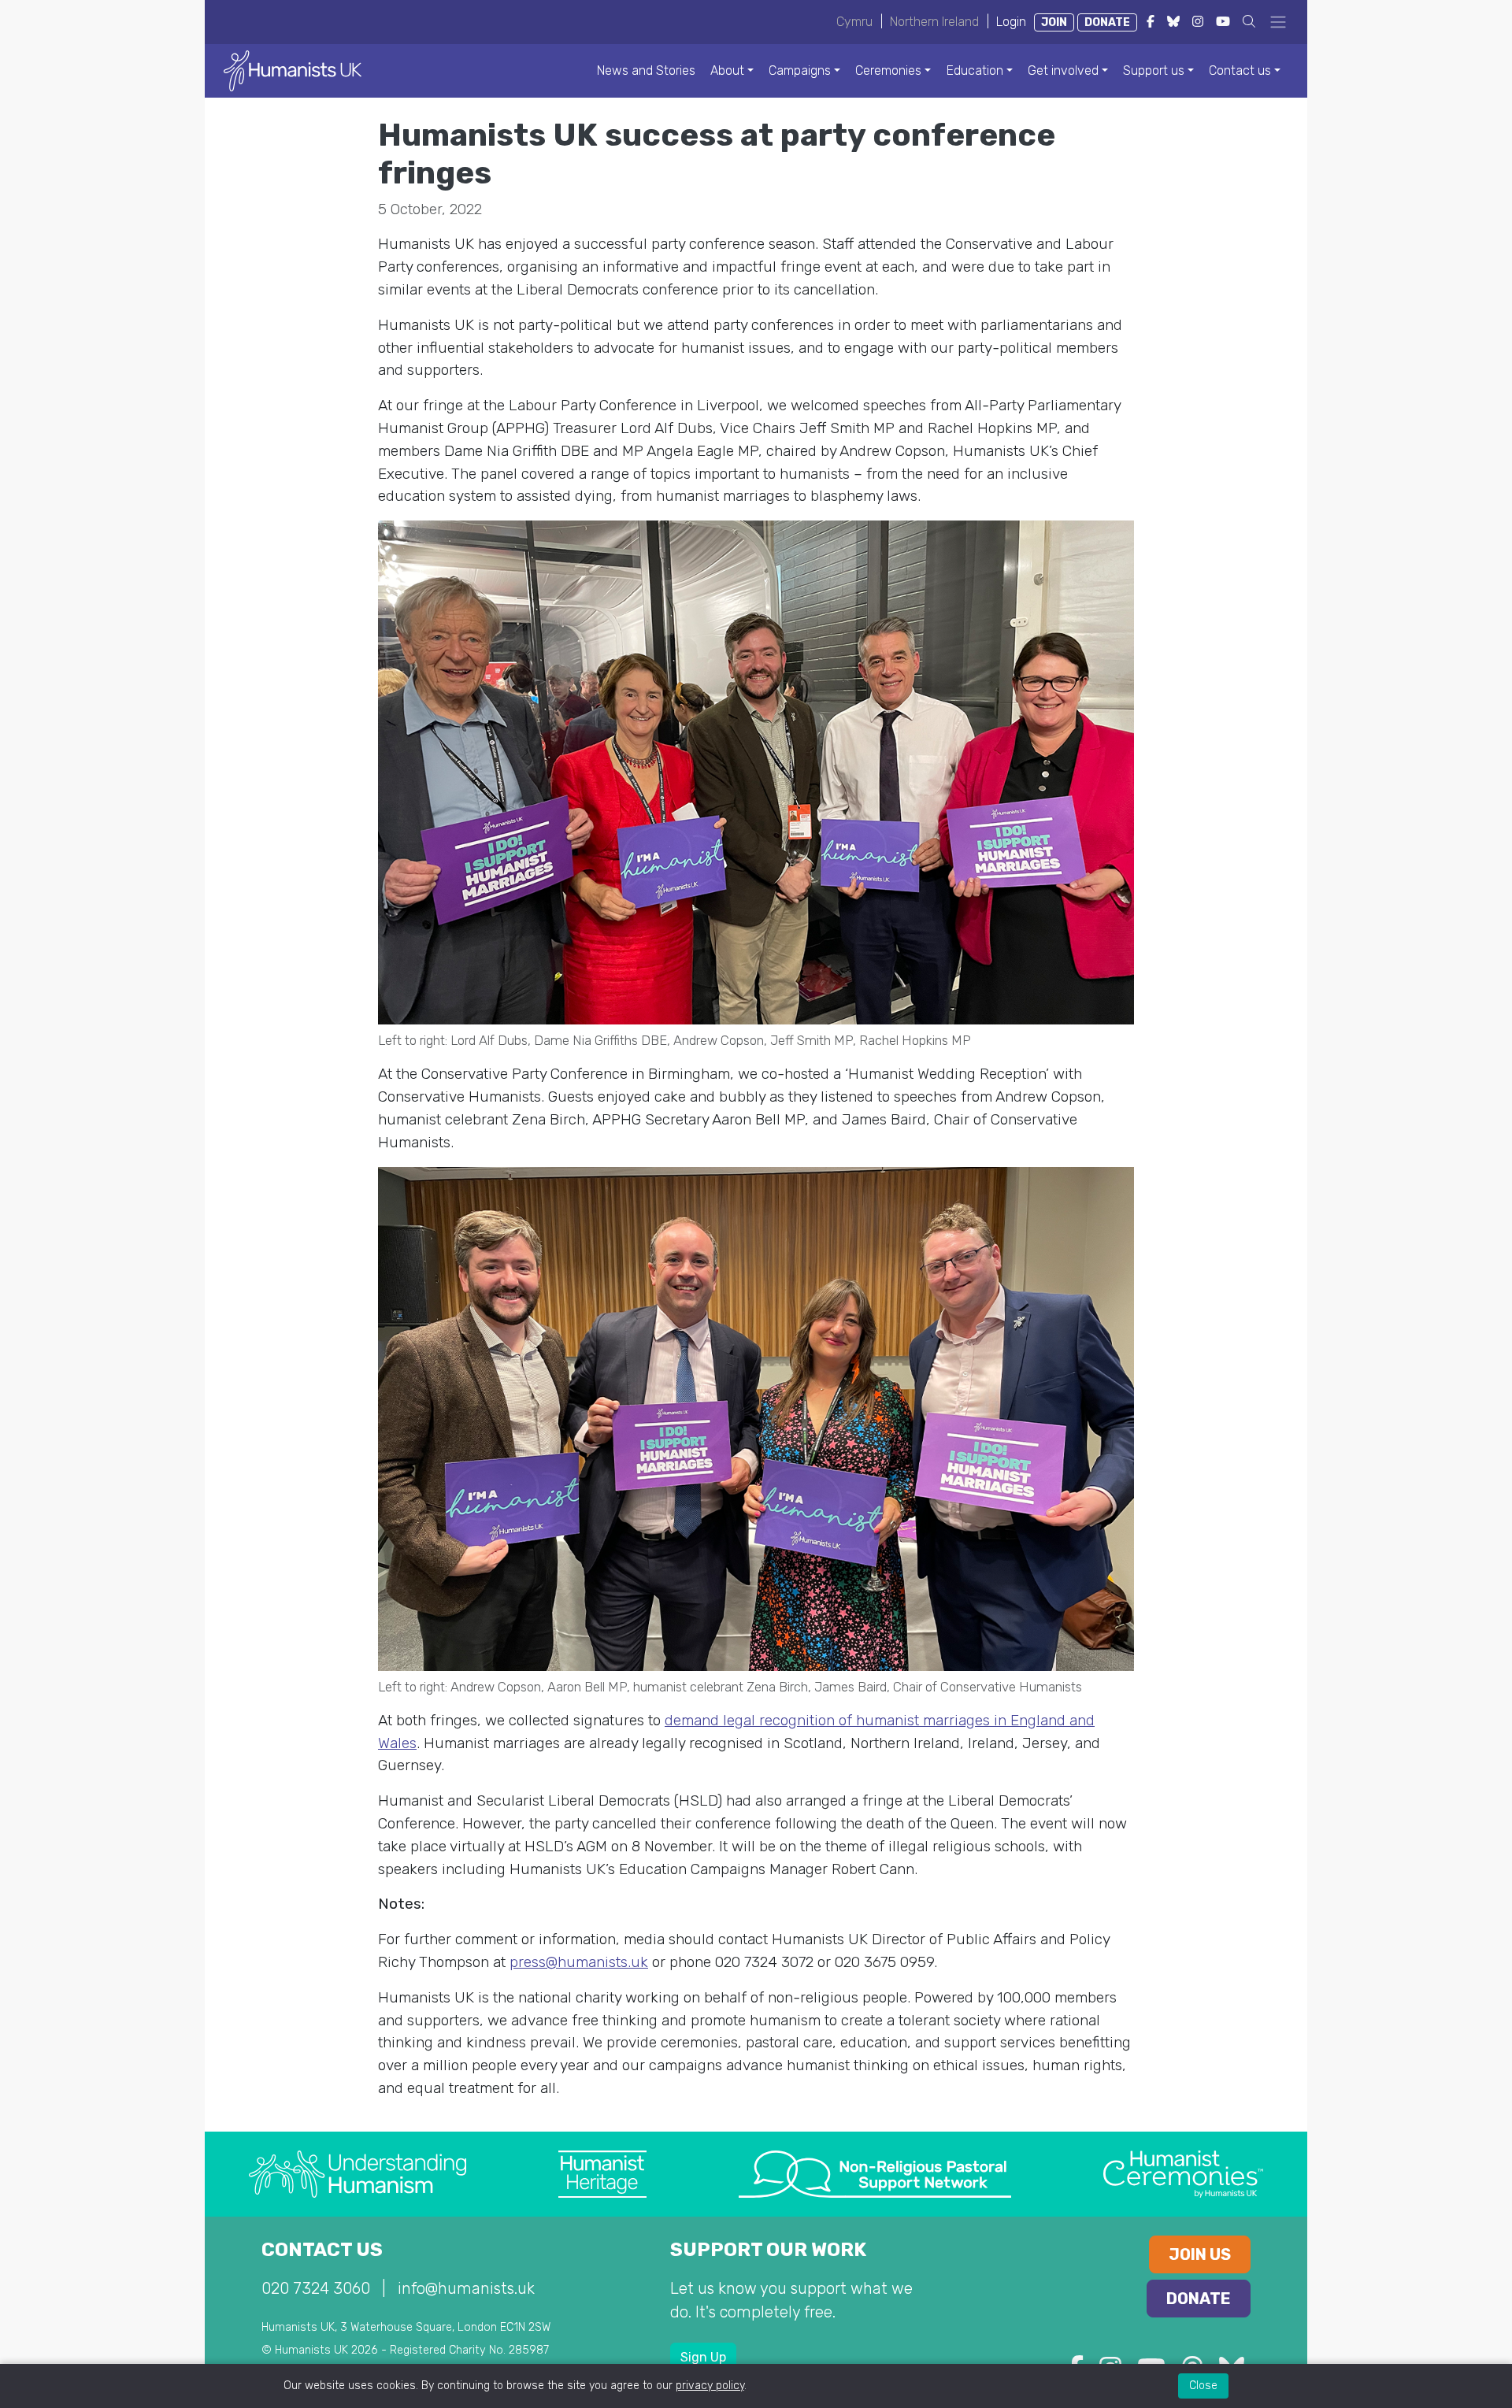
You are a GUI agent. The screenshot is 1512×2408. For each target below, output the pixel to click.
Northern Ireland (934, 22)
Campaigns (800, 70)
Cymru (854, 22)
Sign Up (703, 2357)
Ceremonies (888, 70)
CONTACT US (322, 2250)
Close (1203, 2386)
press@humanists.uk (579, 1962)
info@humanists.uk (466, 2288)
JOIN (1054, 22)
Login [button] (1011, 22)
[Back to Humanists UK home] (293, 70)
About (727, 70)
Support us (1154, 70)
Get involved (1063, 70)
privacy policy (710, 2386)
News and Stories (646, 70)
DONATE (1107, 22)
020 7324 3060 (316, 2288)
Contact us (1240, 70)
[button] (1249, 22)
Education (975, 70)
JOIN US (1200, 2254)
